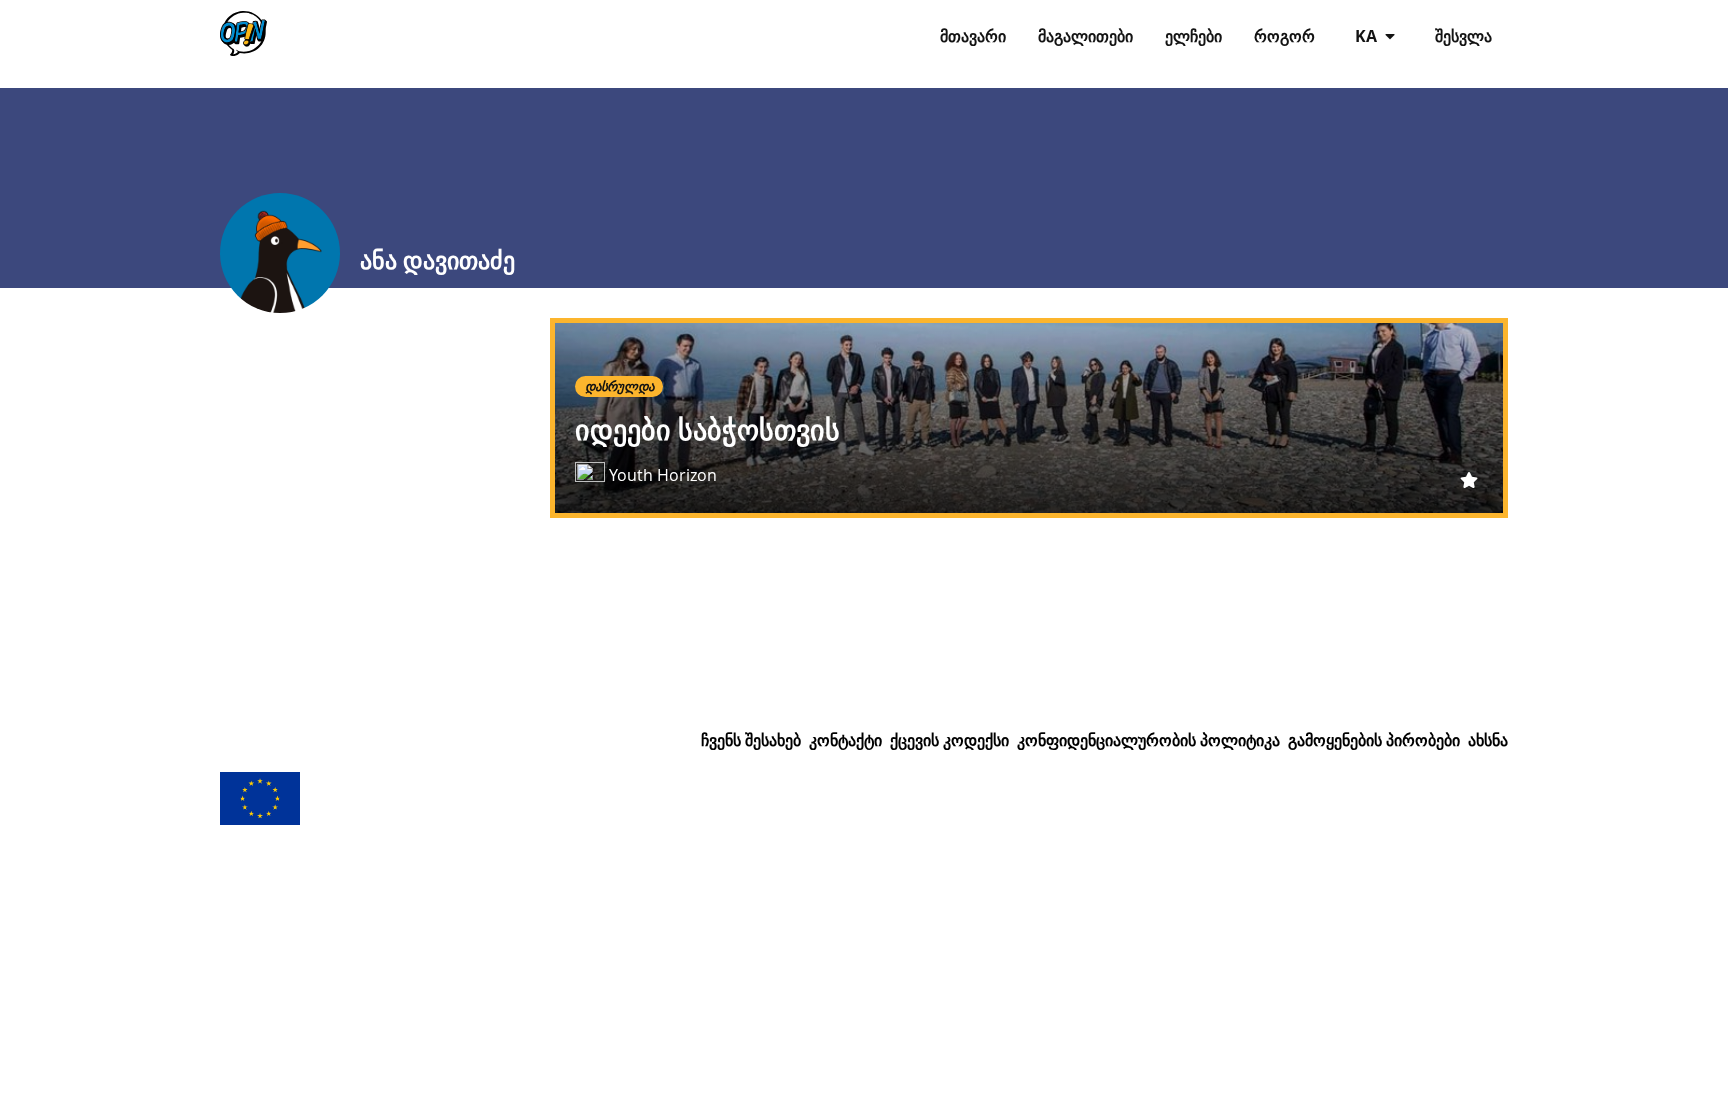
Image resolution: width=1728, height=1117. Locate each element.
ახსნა (1488, 740)
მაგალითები (1085, 36)
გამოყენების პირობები (1374, 740)
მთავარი (973, 36)
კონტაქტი (845, 740)
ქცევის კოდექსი (949, 740)
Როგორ (1284, 36)
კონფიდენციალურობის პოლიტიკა (1148, 740)
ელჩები (1193, 36)
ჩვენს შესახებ (751, 740)
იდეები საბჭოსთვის (707, 429)
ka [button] (1368, 36)
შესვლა (1463, 36)
